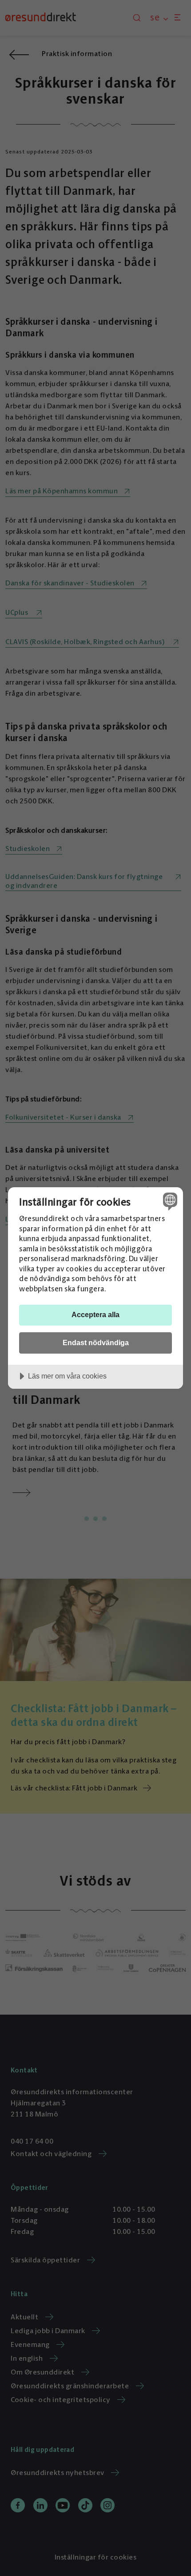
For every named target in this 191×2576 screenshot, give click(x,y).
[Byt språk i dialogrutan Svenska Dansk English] (169, 1201)
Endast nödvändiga (96, 1342)
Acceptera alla (95, 1314)
